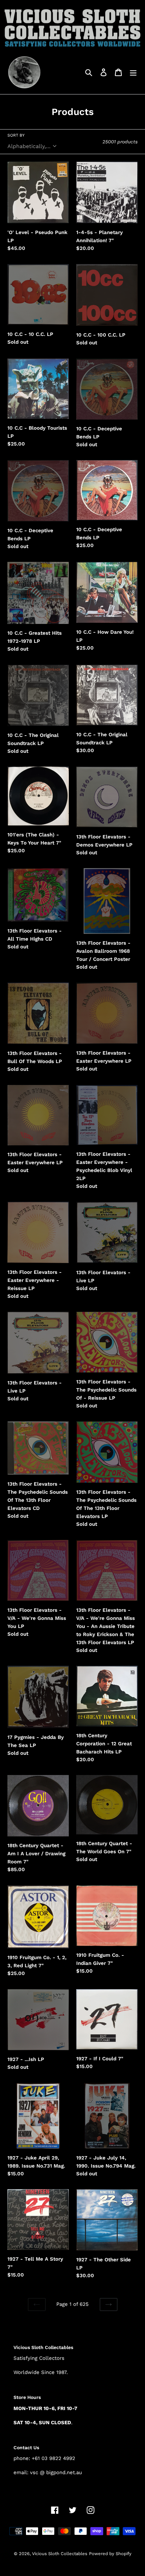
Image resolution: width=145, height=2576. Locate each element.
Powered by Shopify (110, 2554)
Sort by (16, 135)
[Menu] (133, 72)
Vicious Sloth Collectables (60, 2554)
